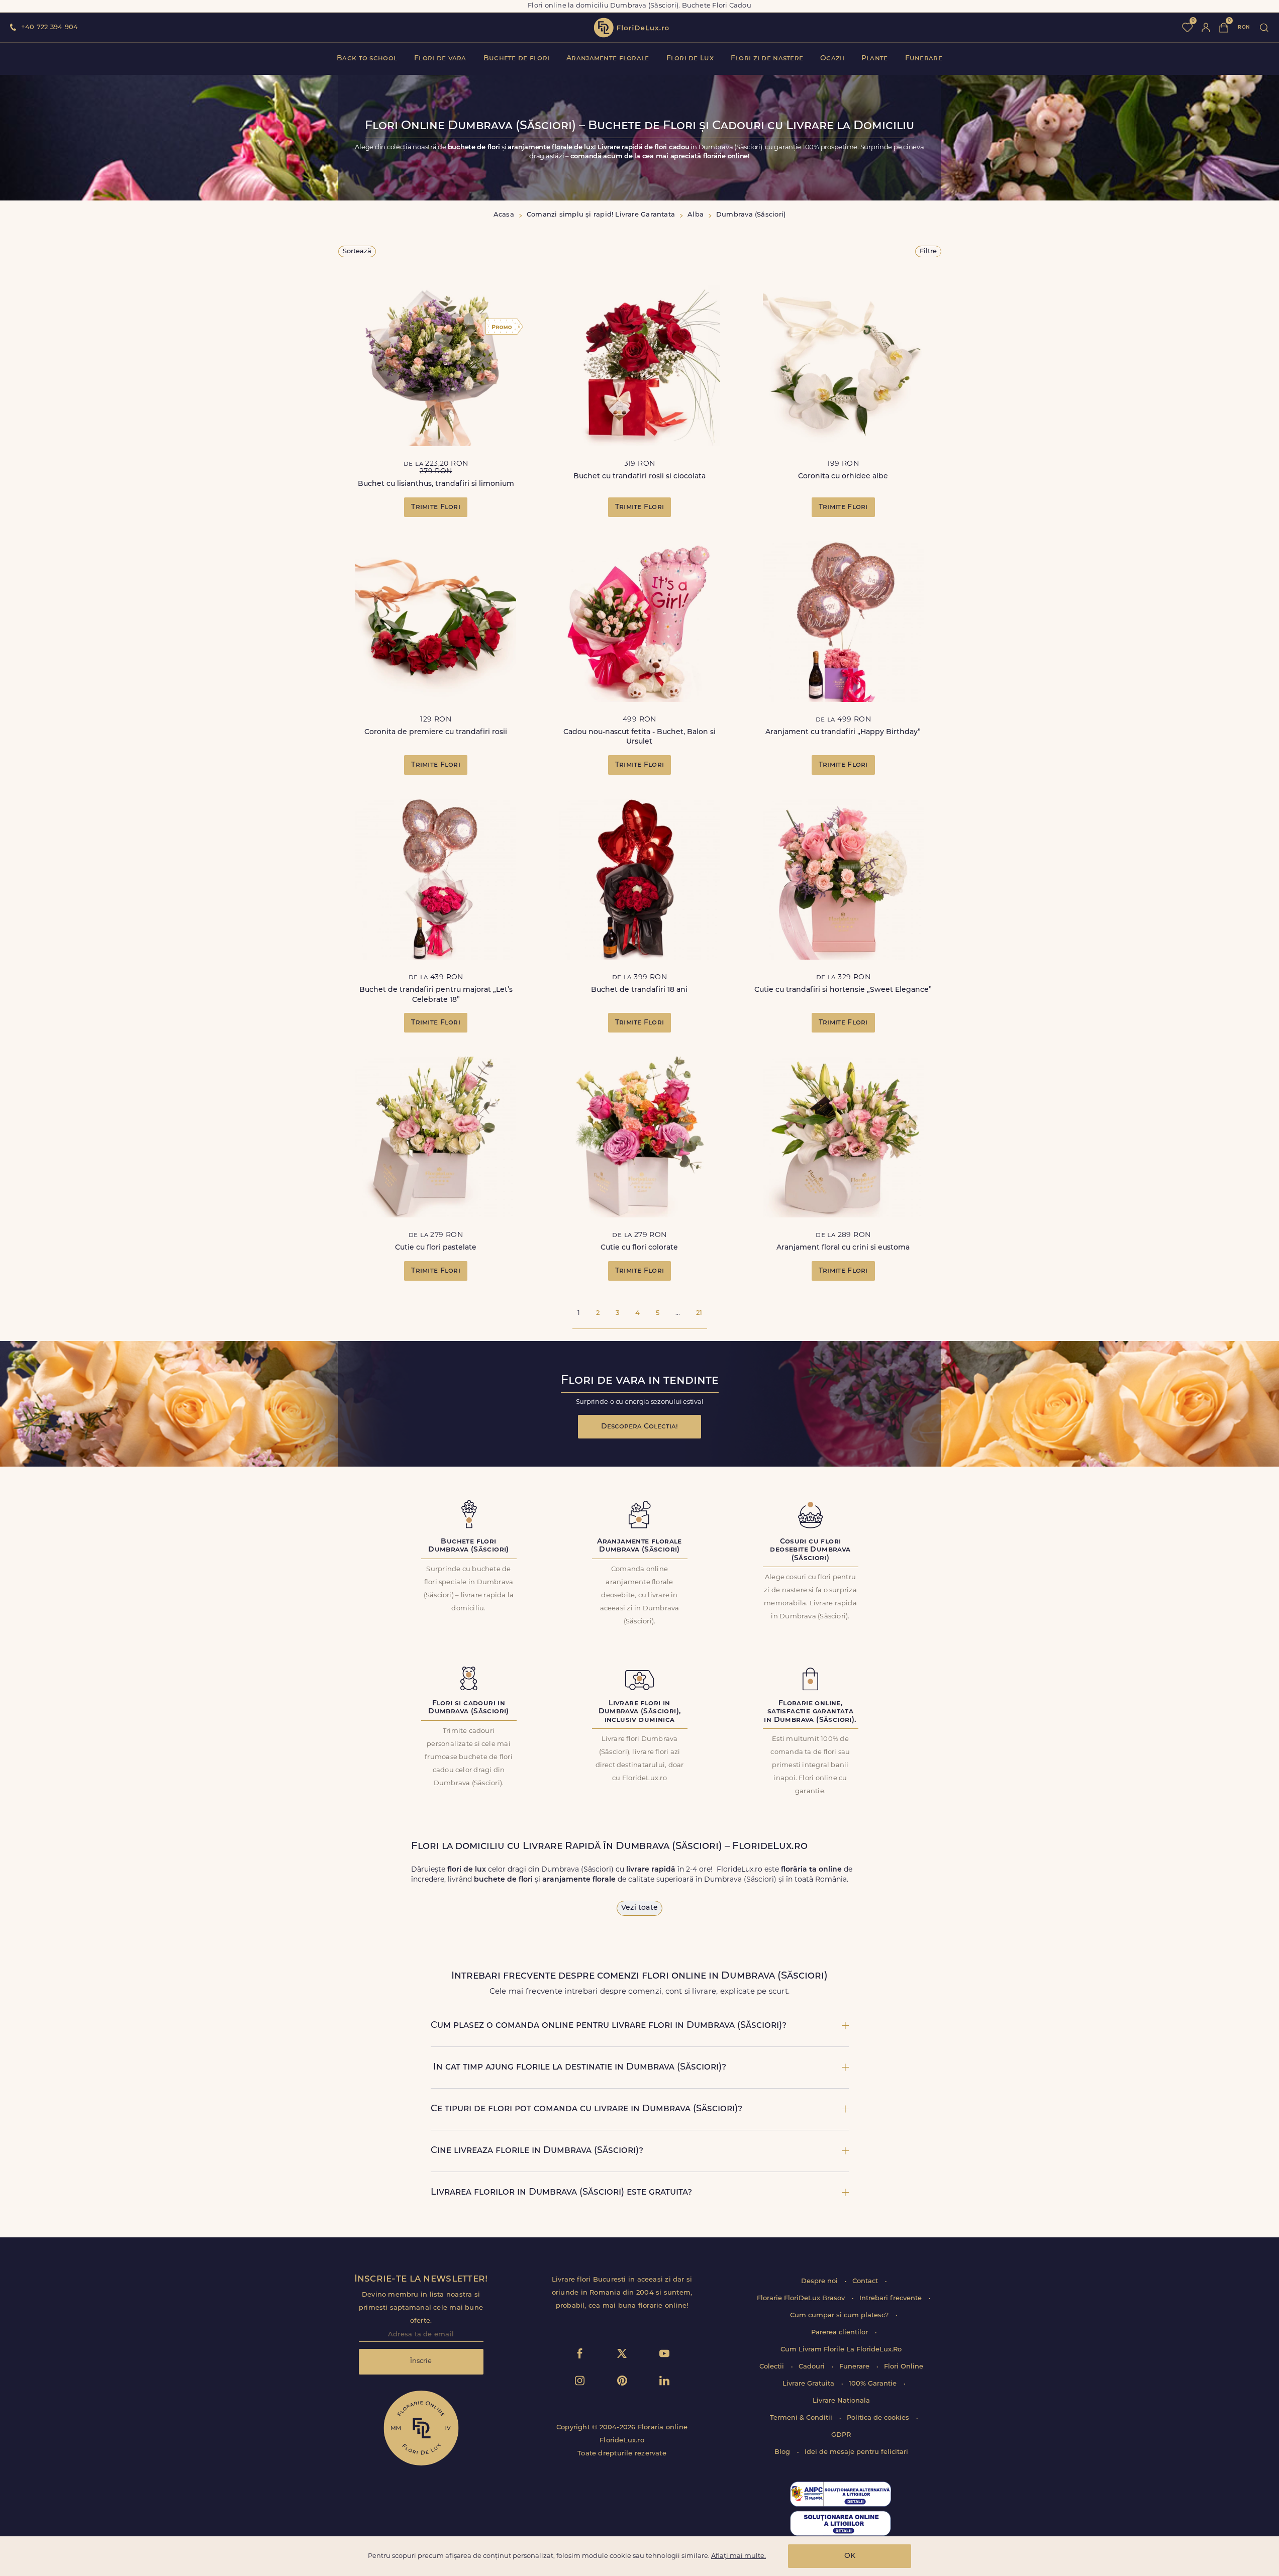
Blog (783, 2452)
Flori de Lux (690, 59)
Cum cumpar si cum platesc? (840, 2315)
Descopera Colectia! (639, 1427)
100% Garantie (874, 2384)
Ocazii (832, 59)
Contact (866, 2281)
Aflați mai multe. (739, 2556)
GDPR (841, 2435)
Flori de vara (440, 59)
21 (699, 1313)
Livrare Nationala (841, 2401)
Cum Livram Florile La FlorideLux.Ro (841, 2350)
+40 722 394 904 (50, 27)
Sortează (357, 251)
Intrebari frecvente (892, 2298)
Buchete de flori (516, 59)
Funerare (924, 59)
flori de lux (631, 28)
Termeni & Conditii (802, 2418)
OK (850, 2556)
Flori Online (904, 2367)
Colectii (773, 2367)
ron (1244, 27)
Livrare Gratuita (809, 2384)
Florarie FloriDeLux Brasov (802, 2298)
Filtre (928, 251)
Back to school (367, 59)
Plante (875, 59)
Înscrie (421, 2361)
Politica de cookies (879, 2418)
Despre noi (820, 2281)
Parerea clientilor (841, 2333)
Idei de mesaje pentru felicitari (856, 2452)
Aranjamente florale (608, 59)
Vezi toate (639, 1908)
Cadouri (813, 2367)
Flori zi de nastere (767, 59)
